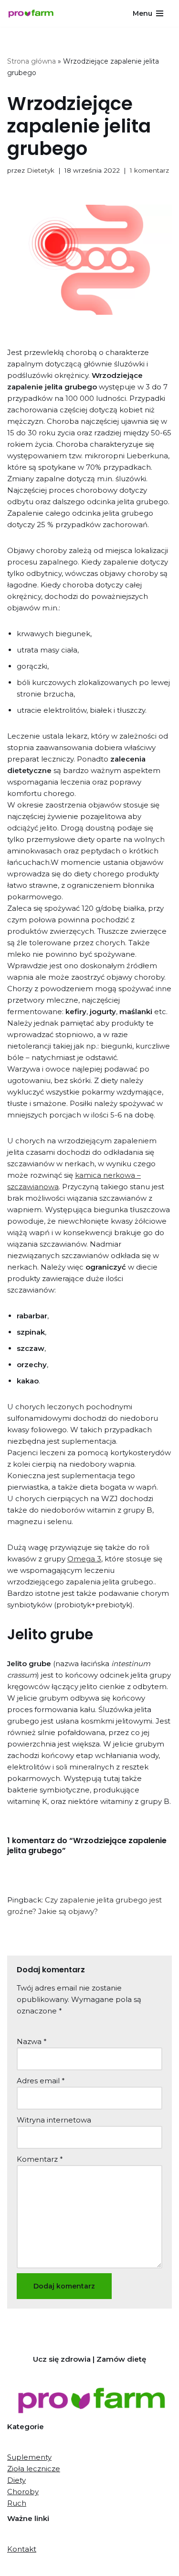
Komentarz (40, 2159)
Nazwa (32, 2041)
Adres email (41, 2081)
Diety (16, 2480)
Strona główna (32, 61)
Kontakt (22, 2549)
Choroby (23, 2492)
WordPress (126, 2566)
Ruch (17, 2503)
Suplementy (29, 2457)
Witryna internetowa (54, 2120)
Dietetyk (41, 170)
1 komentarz (149, 170)
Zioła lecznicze (34, 2469)
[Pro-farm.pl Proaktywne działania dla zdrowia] (33, 14)
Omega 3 (84, 1559)
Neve (44, 2566)
